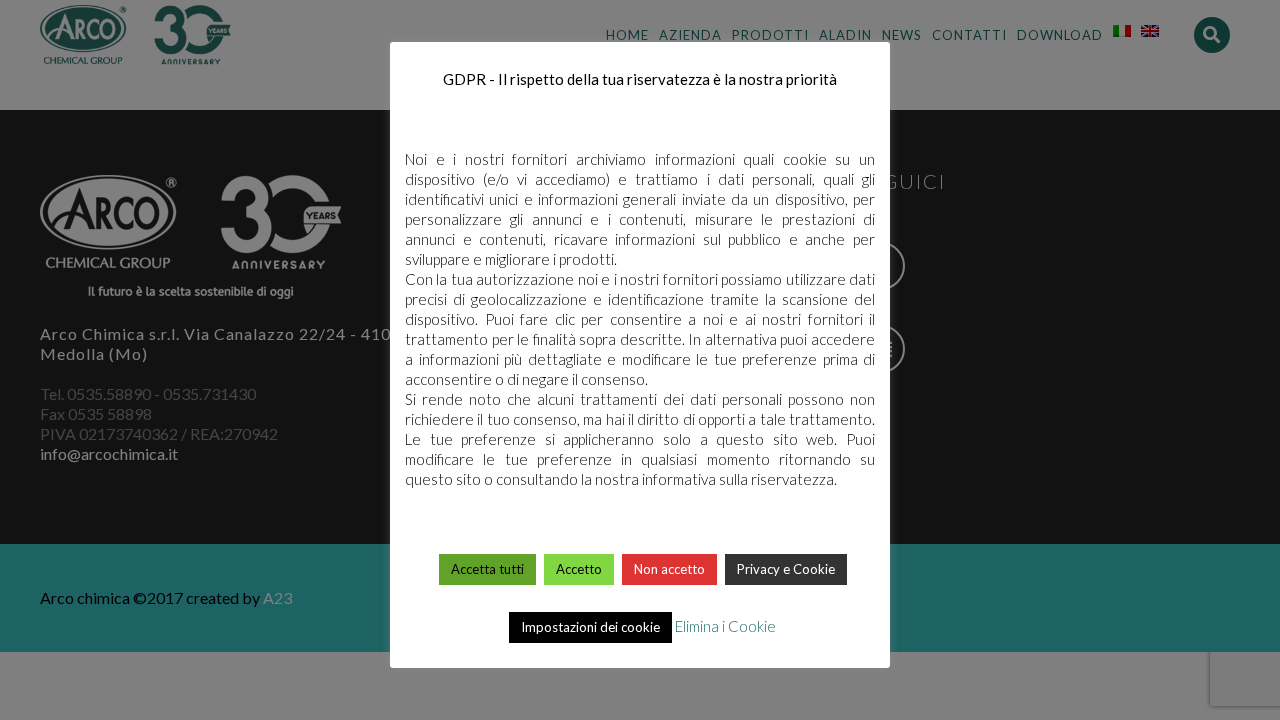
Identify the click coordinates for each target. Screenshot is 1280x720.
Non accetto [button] (669, 569)
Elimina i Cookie (725, 626)
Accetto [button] (579, 569)
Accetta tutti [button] (487, 569)
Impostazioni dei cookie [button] (590, 627)
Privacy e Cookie (786, 569)
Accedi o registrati (641, 36)
